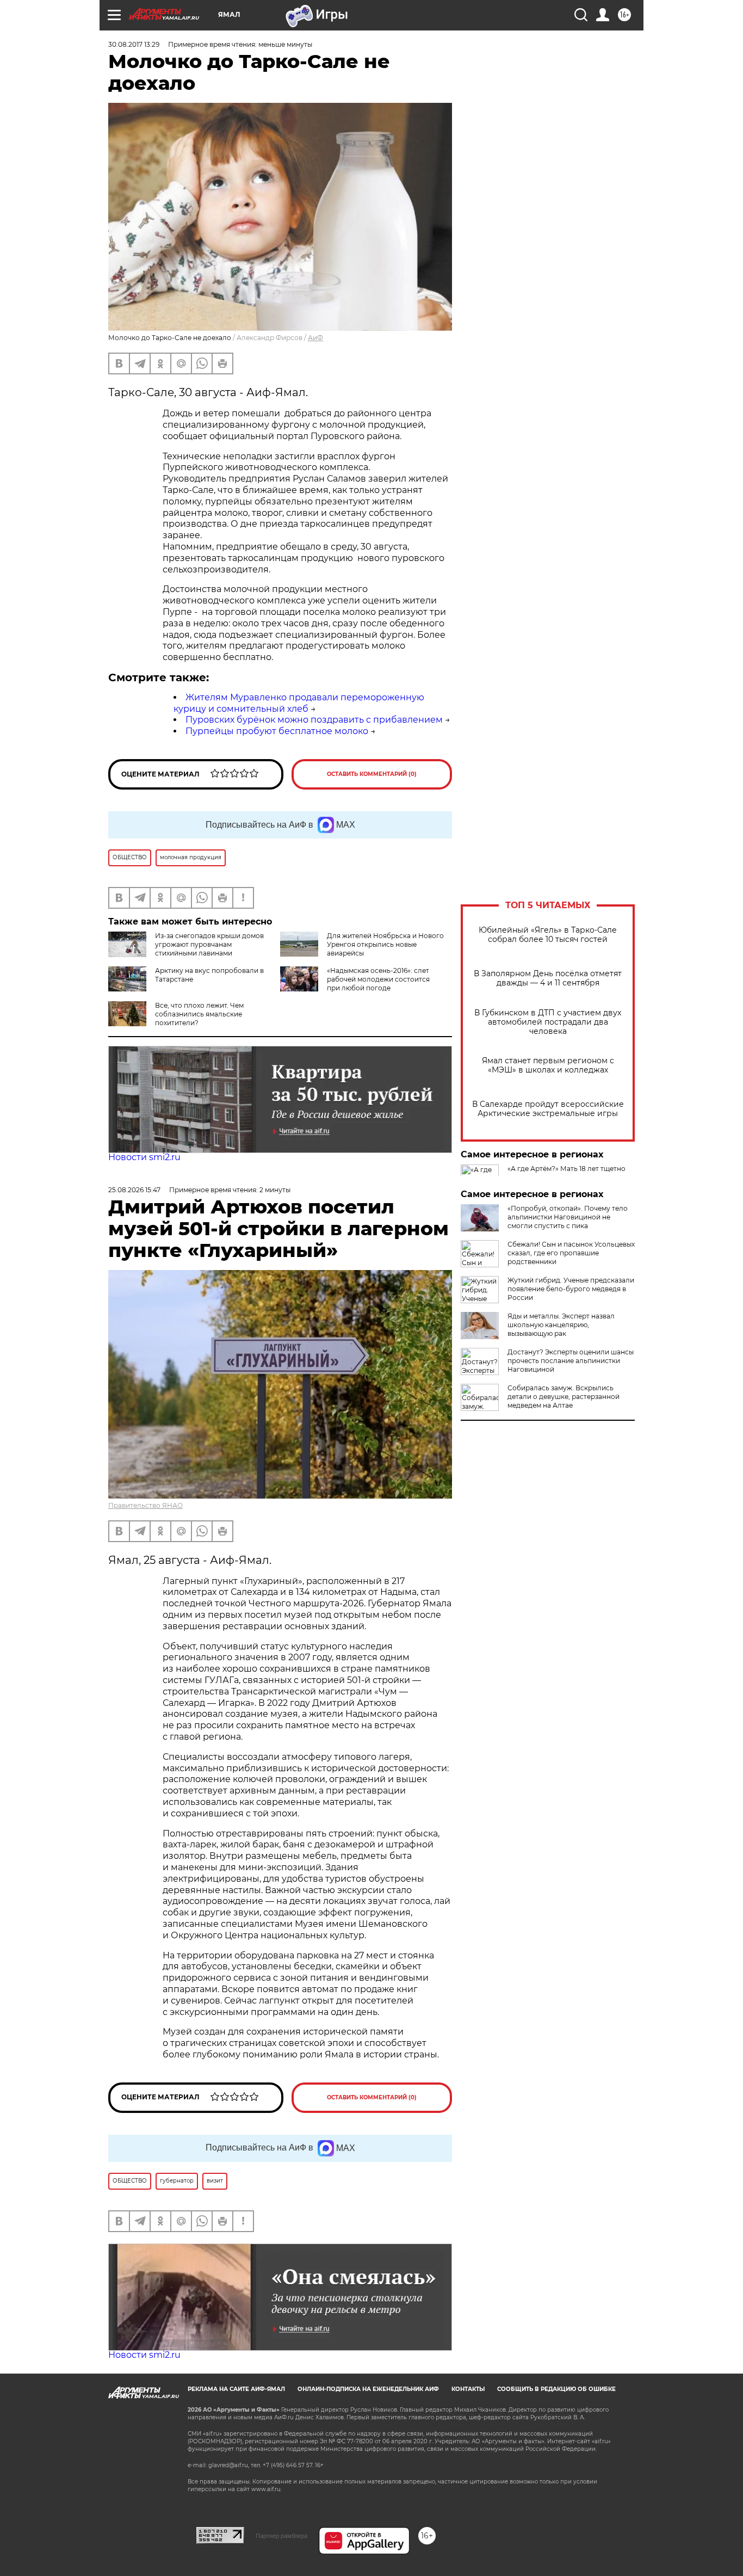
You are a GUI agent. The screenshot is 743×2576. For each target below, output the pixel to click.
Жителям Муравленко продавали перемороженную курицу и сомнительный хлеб (299, 703)
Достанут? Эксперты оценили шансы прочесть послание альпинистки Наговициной (571, 1361)
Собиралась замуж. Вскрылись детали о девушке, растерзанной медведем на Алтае (564, 1397)
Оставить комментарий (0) (372, 774)
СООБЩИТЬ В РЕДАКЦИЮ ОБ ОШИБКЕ (556, 2389)
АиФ (315, 338)
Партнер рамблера (281, 2536)
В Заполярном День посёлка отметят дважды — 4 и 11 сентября (548, 978)
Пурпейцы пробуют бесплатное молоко (277, 731)
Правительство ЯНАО (145, 1505)
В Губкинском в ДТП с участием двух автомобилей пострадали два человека (548, 1022)
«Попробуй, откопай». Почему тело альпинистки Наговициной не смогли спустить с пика (568, 1217)
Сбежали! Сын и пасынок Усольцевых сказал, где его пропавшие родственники (571, 1253)
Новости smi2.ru (144, 1157)
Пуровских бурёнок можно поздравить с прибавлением (314, 720)
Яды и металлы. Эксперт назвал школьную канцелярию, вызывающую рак (561, 1325)
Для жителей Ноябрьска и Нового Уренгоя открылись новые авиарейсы (385, 944)
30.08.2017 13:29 (134, 44)
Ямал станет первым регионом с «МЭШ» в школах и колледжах (548, 1065)
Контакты (468, 2389)
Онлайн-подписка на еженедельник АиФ (368, 2389)
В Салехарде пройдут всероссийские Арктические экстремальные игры (548, 1109)
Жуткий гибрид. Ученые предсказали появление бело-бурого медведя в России (571, 1289)
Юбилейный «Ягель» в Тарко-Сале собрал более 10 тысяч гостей (548, 935)
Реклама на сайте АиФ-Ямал (236, 2389)
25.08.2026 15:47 (134, 1190)
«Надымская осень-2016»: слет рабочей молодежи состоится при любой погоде (378, 979)
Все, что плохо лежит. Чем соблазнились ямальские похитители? (199, 1014)
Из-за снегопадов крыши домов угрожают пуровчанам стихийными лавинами (209, 944)
